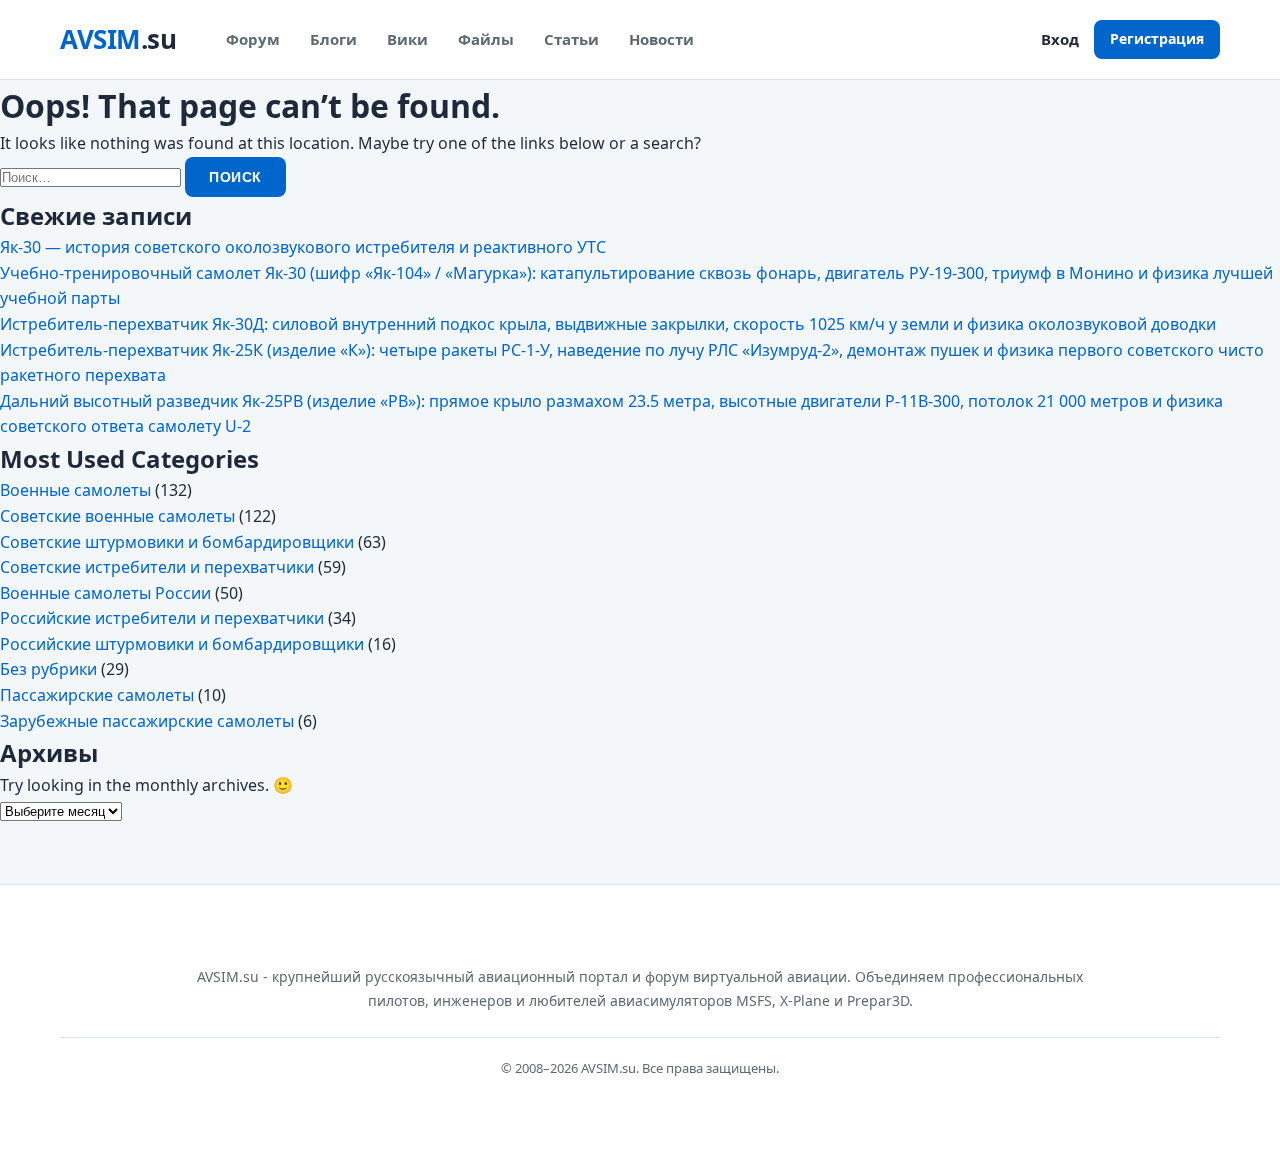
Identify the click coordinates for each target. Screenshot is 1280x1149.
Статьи (571, 39)
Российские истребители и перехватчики (162, 618)
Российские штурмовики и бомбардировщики (182, 644)
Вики (407, 39)
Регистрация (1157, 38)
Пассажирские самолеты (97, 695)
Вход (1060, 39)
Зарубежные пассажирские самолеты (147, 721)
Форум (253, 39)
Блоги (333, 39)
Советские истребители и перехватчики (157, 567)
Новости (661, 39)
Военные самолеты (75, 490)
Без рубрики (48, 669)
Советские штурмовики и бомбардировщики (177, 542)
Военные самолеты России (105, 593)
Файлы (486, 39)
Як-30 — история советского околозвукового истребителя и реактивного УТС (303, 247)
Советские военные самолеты (117, 516)
